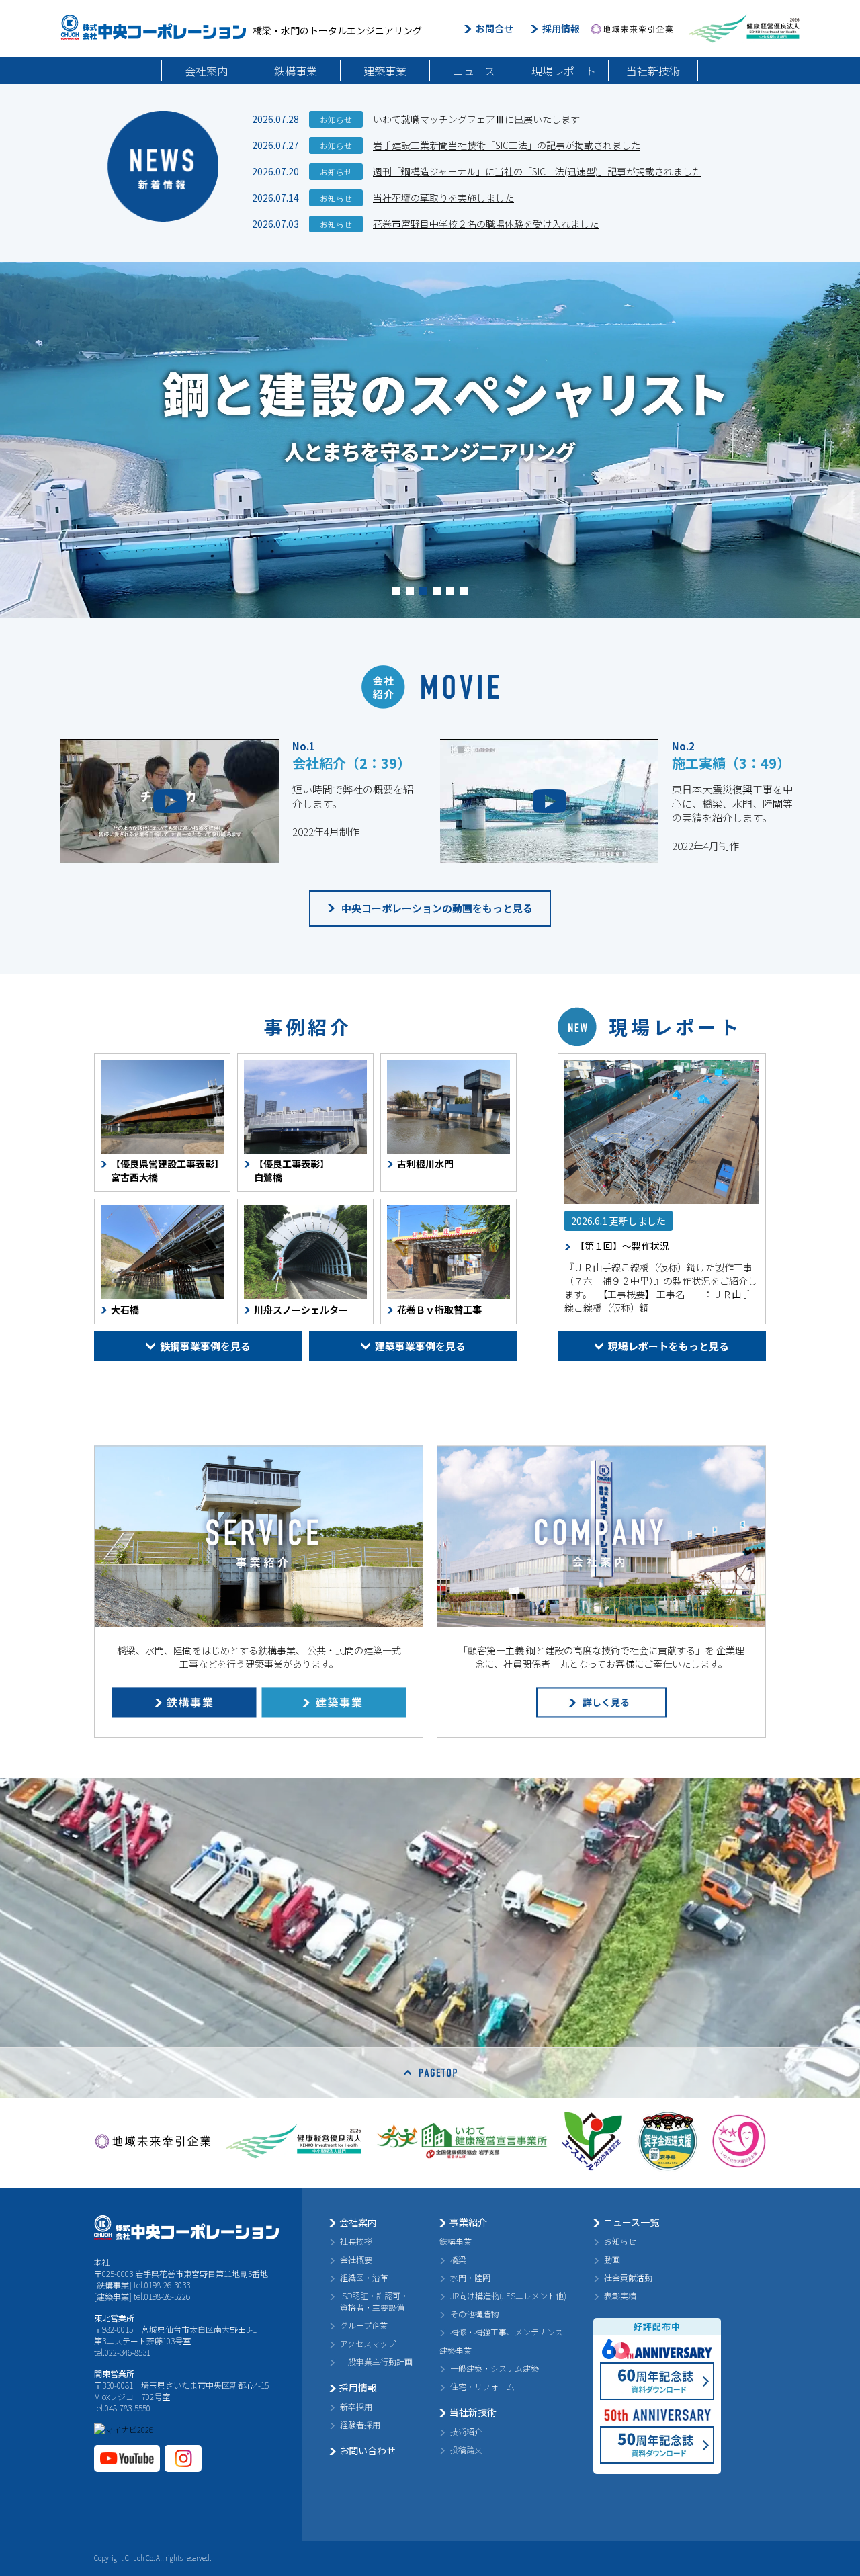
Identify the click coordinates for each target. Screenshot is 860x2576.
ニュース (474, 71)
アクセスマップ (368, 2343)
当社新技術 (653, 71)
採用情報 (561, 28)
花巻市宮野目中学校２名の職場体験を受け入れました (486, 224)
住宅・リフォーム (482, 2386)
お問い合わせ (368, 2450)
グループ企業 (364, 2325)
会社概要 (356, 2259)
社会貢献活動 (628, 2277)
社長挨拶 (356, 2241)
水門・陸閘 (470, 2277)
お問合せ (494, 28)
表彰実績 (620, 2295)
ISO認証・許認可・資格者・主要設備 (374, 2301)
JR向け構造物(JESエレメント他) (508, 2295)
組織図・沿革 (364, 2277)
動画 (612, 2259)
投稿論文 (466, 2449)
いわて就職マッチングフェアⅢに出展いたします (476, 119)
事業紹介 (468, 2222)
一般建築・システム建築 (494, 2368)
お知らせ (620, 2241)
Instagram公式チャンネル (183, 2458)
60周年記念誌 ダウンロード (657, 2381)
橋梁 (458, 2259)
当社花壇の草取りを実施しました (443, 198)
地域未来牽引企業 (632, 29)
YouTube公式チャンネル (127, 2458)
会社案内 (206, 71)
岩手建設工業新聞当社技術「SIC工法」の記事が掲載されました (507, 145)
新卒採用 (356, 2406)
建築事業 (385, 71)
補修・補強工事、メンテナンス (507, 2332)
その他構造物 (474, 2314)
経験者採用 (360, 2424)
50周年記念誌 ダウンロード (657, 2445)
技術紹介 (466, 2431)
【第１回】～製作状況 (622, 1246)
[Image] (662, 1132)
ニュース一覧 (631, 2222)
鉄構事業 (296, 71)
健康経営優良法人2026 (744, 29)
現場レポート (564, 71)
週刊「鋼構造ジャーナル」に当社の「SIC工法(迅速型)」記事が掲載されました (537, 171)
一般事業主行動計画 (376, 2361)
